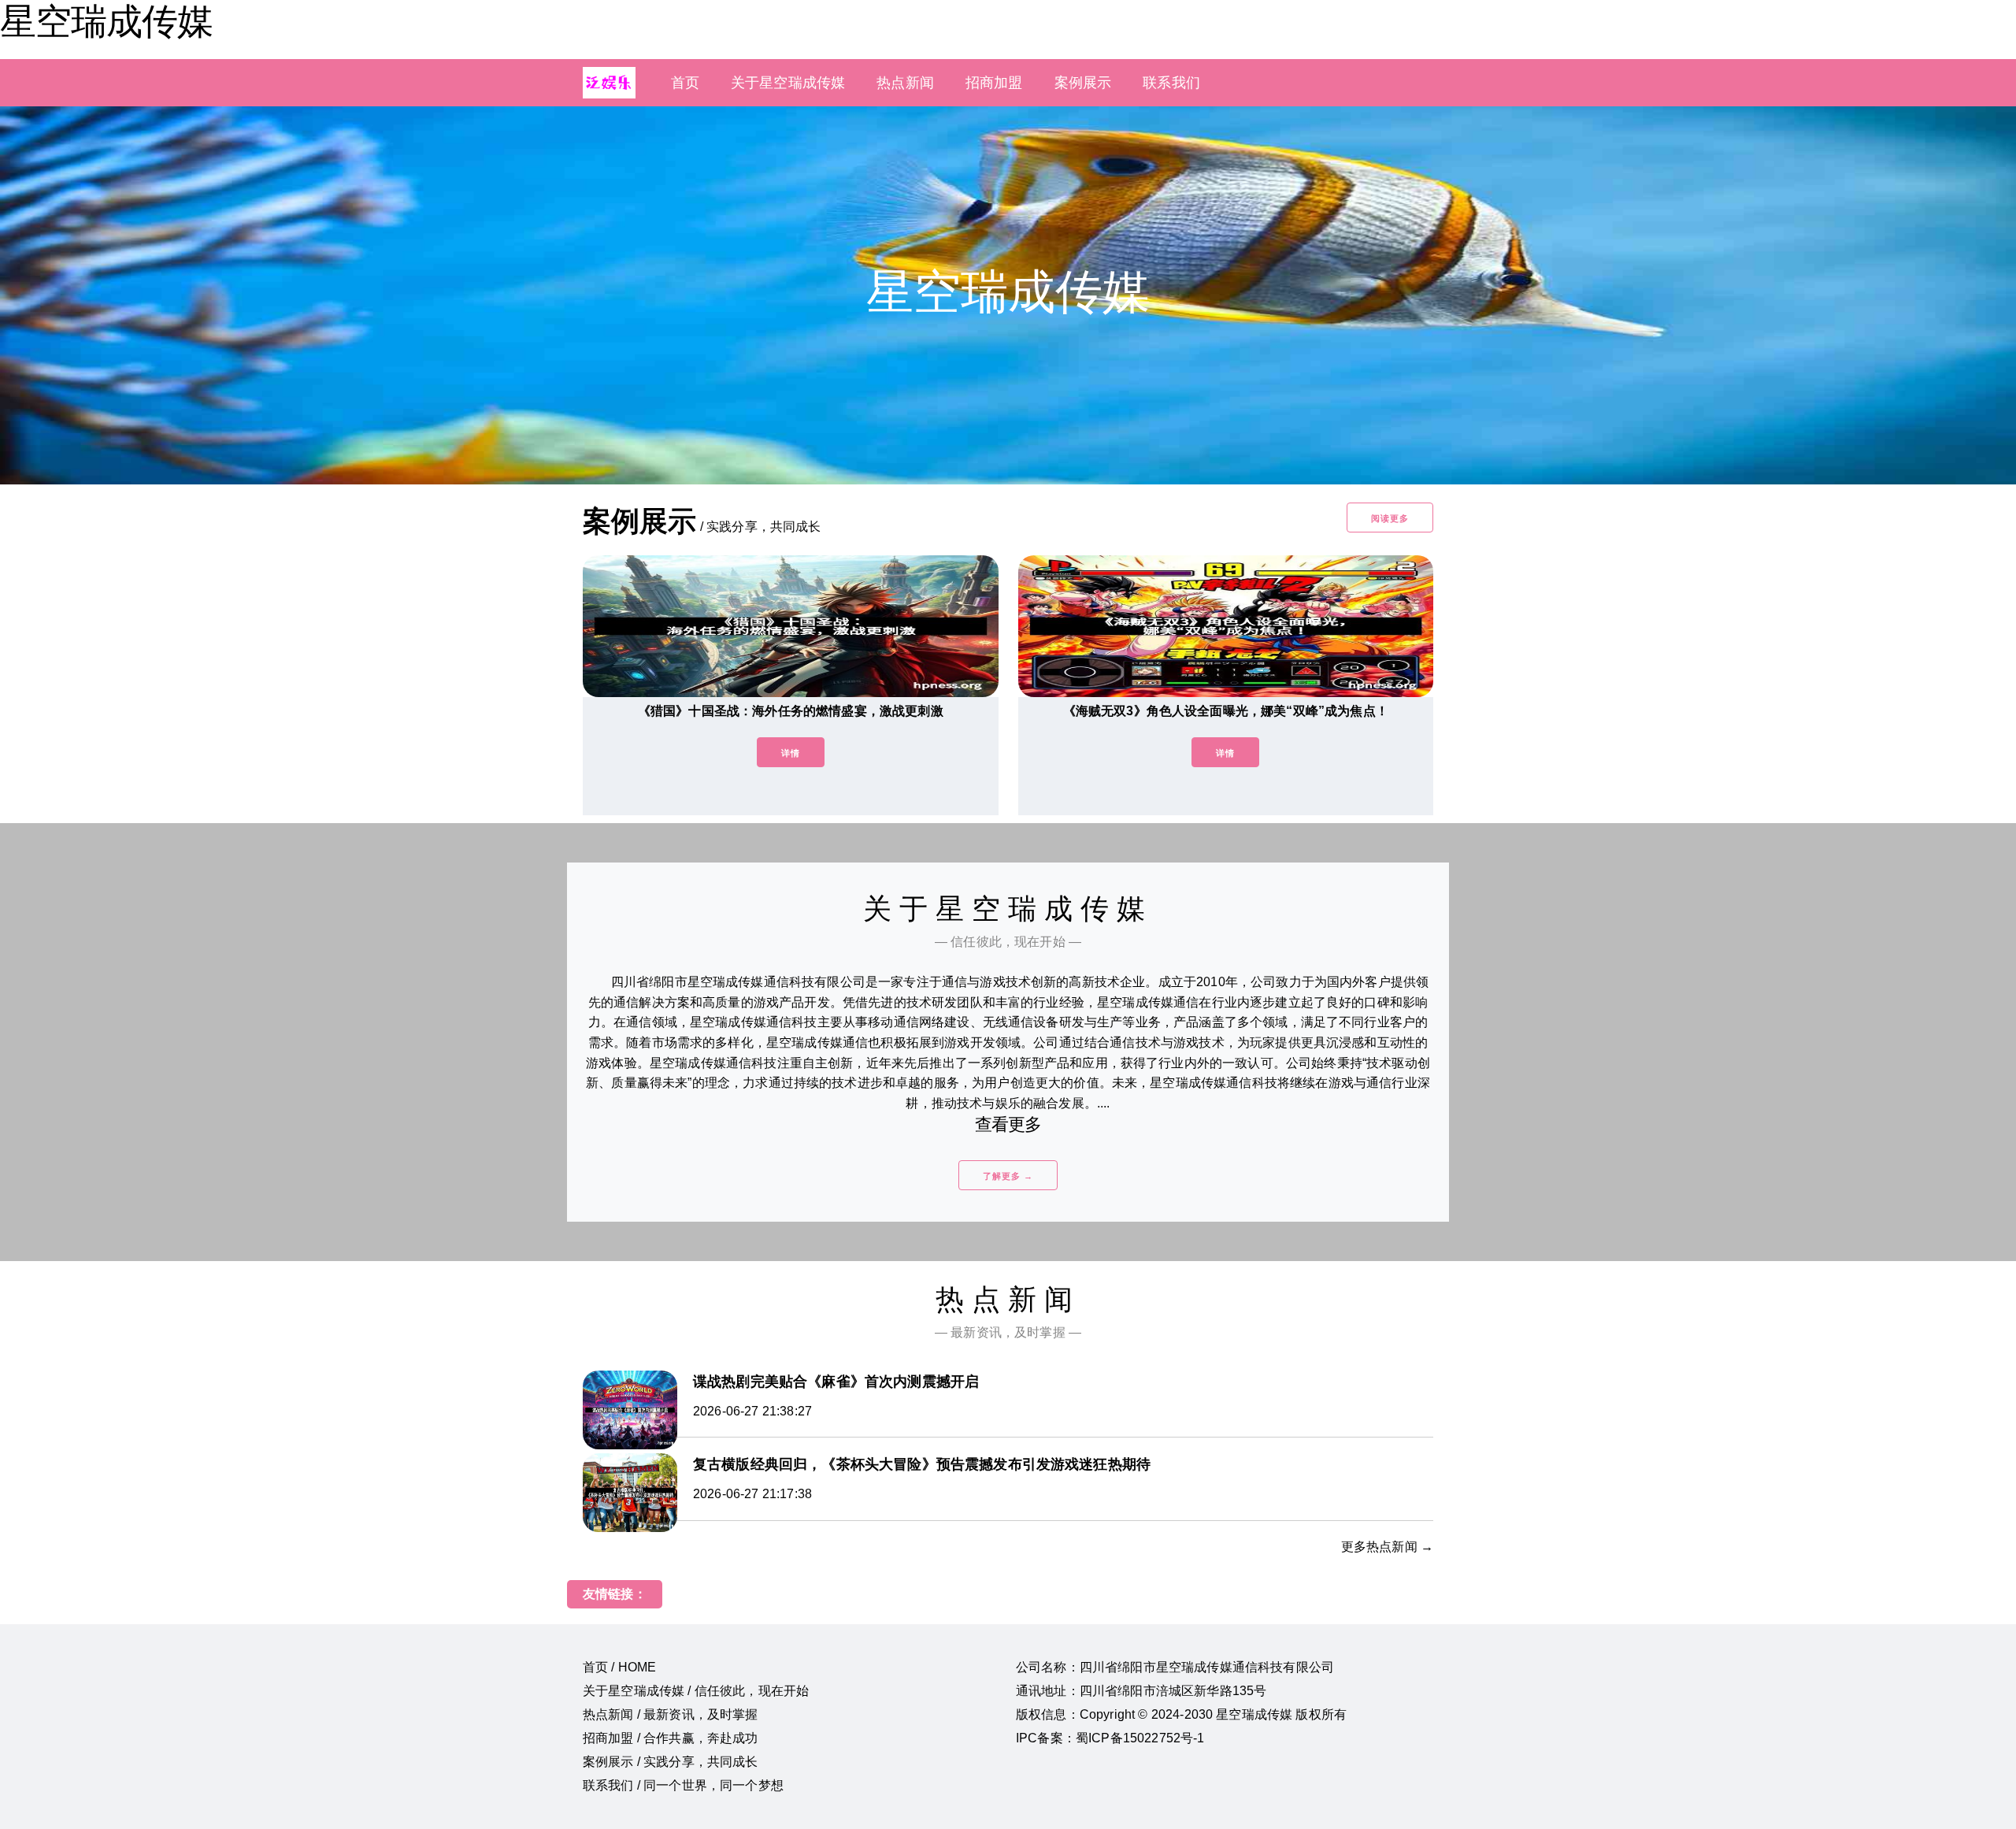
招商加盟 (994, 83)
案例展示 (1083, 83)
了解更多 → (1008, 1176)
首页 (685, 83)
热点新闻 (905, 83)
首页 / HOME (619, 1667)
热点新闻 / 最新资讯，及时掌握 (671, 1714)
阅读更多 (1390, 518)
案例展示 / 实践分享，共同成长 (671, 1762)
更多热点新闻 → (1387, 1547)
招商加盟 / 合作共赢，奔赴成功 (671, 1738)
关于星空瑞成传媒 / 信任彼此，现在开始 (696, 1691)
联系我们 (1171, 83)
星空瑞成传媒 (106, 21)
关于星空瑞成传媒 (788, 83)
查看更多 (1008, 1124)
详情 (791, 753)
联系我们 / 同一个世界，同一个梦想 (683, 1785)
